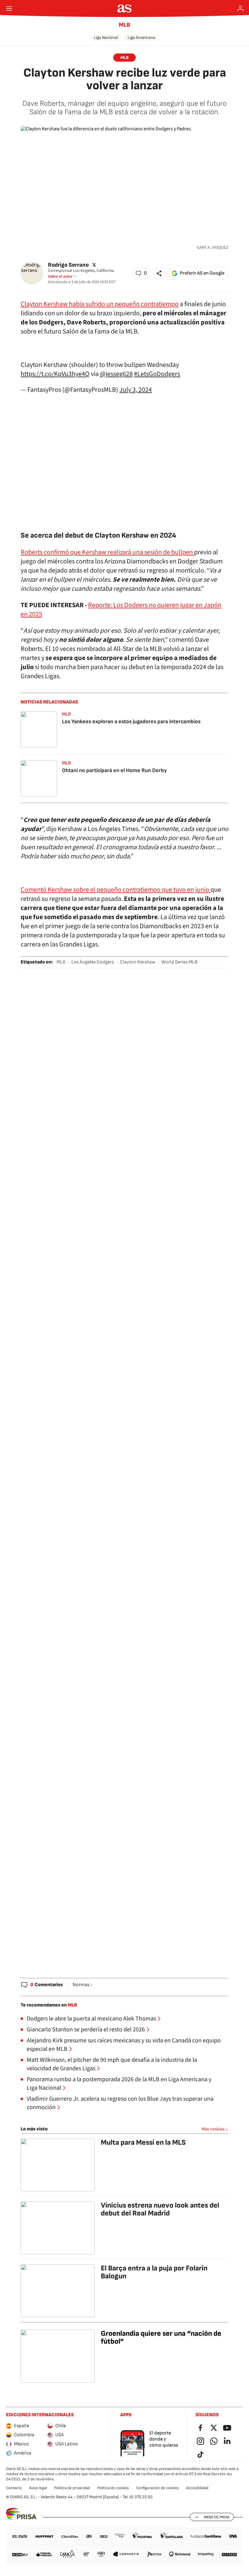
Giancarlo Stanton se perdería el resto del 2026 (86, 2030)
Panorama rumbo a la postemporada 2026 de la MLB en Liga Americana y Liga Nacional (119, 2084)
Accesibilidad (197, 2488)
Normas (81, 1985)
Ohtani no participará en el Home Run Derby (114, 770)
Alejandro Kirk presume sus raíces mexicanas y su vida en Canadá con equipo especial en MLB (124, 2045)
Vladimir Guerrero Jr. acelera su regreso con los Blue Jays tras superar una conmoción (120, 2103)
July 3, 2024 (136, 390)
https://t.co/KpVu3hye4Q (55, 374)
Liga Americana (141, 38)
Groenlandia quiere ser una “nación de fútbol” (161, 2337)
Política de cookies (113, 2488)
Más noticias (213, 2129)
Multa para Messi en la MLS (143, 2142)
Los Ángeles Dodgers (93, 962)
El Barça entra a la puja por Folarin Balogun (154, 2272)
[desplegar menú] (9, 9)
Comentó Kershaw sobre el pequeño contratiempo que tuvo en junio (116, 890)
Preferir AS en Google (202, 273)
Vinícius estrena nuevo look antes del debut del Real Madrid (160, 2209)
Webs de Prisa (217, 2517)
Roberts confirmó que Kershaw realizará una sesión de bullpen (107, 552)
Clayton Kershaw (138, 962)
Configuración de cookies (157, 2488)
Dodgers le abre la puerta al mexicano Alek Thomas (91, 2019)
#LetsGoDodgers (157, 374)
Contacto (14, 2488)
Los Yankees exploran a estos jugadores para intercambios (131, 722)
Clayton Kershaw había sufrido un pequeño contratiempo (100, 304)
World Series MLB (179, 962)
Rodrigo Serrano (68, 265)
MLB (124, 25)
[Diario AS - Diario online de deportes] (125, 9)
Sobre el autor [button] (60, 276)
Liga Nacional (106, 38)
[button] (141, 273)
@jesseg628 (116, 374)
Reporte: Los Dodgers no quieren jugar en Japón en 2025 (121, 610)
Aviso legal (38, 2488)
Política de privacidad (72, 2488)
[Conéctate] (240, 9)
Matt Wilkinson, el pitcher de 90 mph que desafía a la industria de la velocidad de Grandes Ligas (112, 2064)
